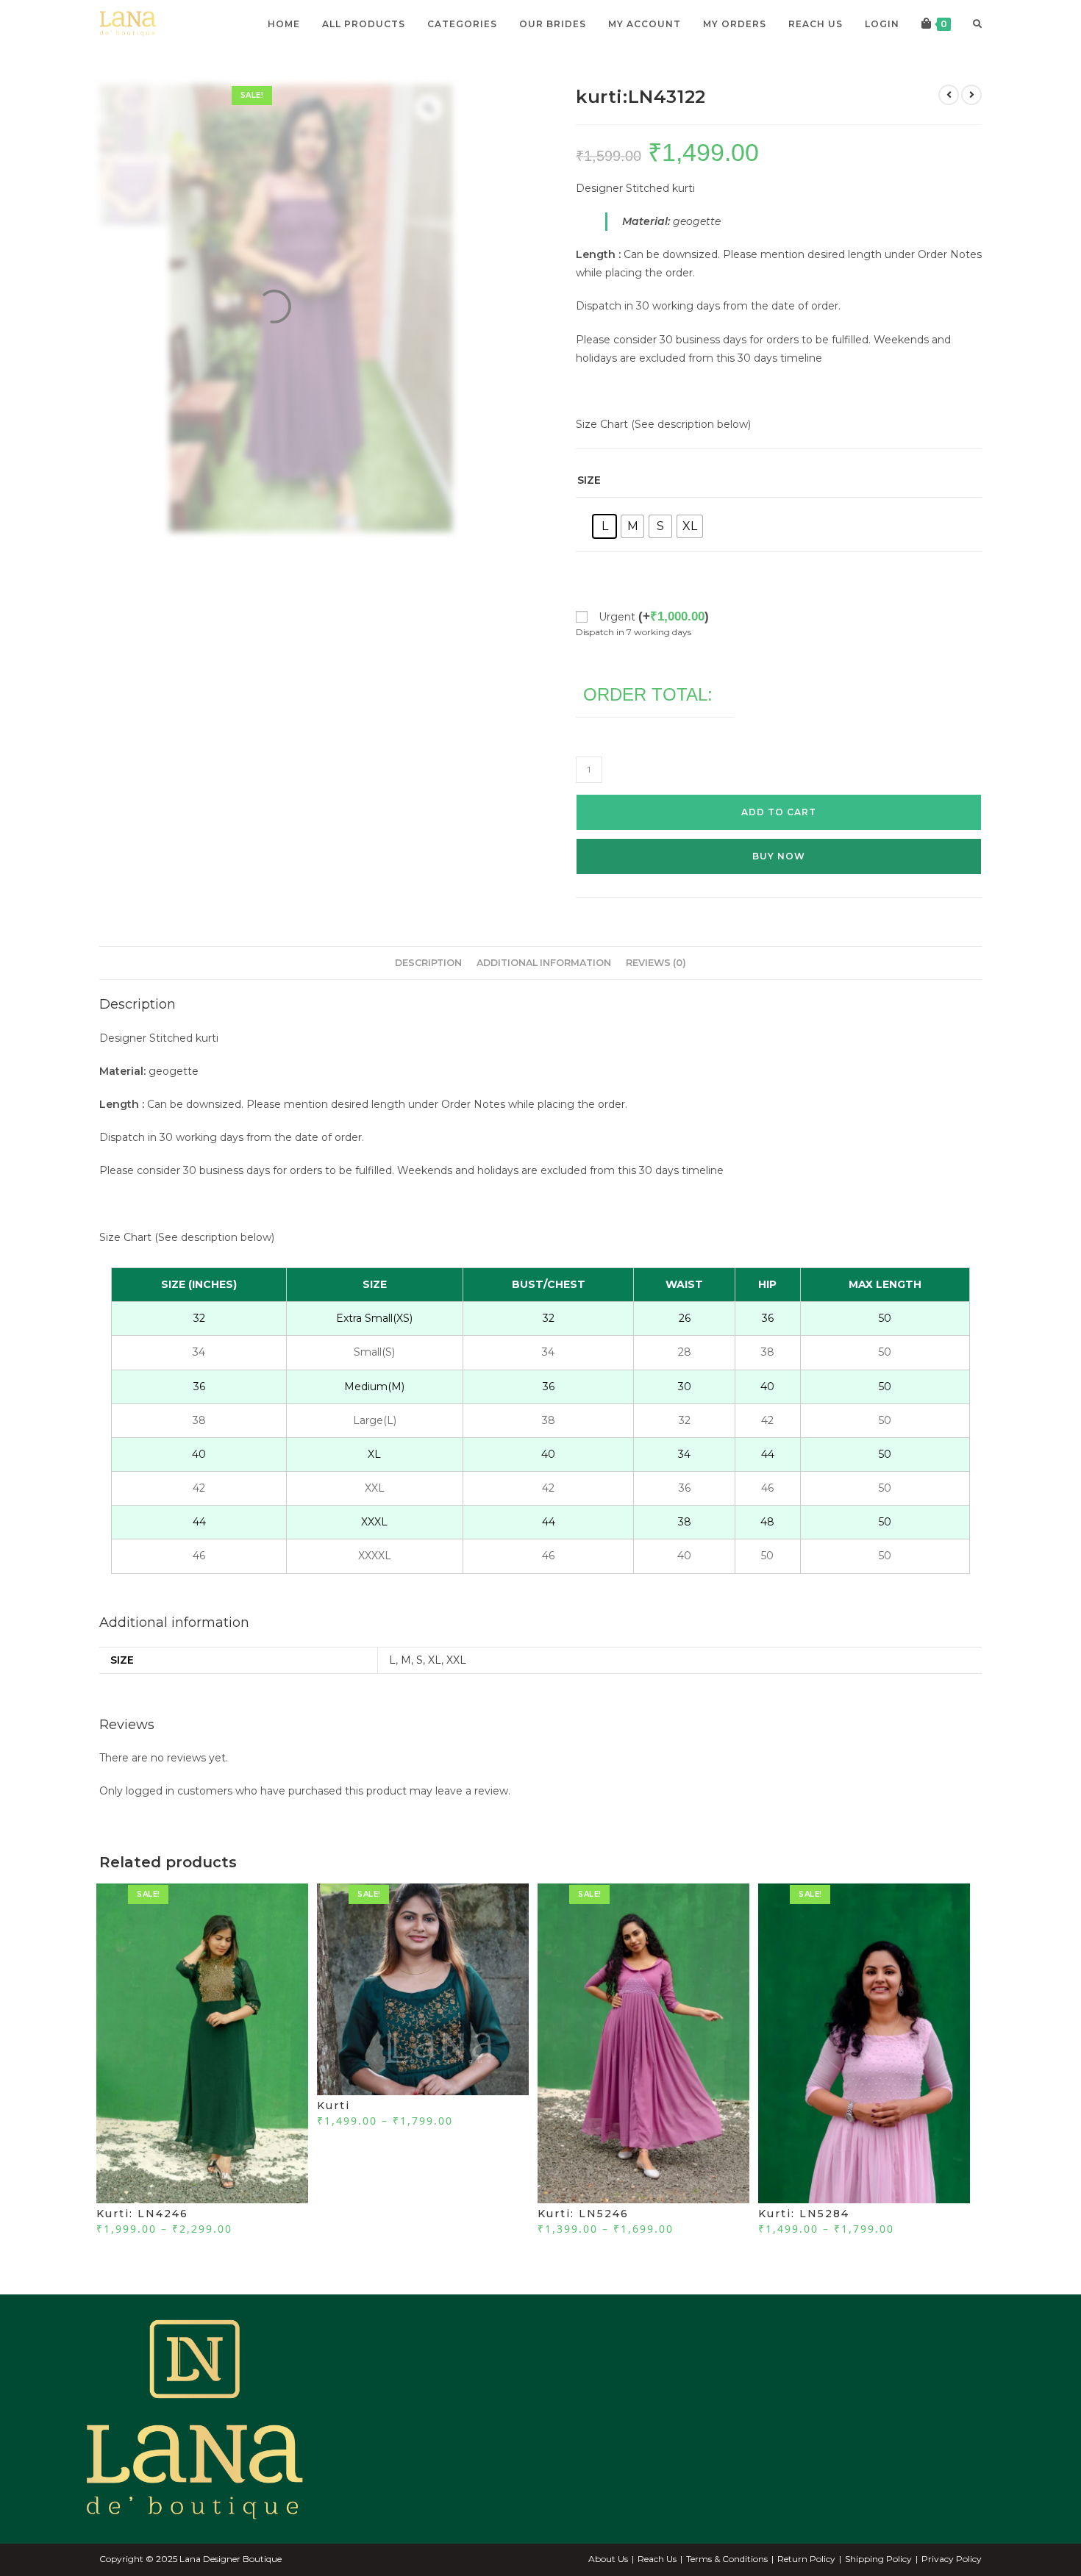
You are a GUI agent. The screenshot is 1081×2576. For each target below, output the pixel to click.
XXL (456, 1690)
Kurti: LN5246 (583, 2244)
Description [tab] (428, 993)
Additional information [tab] (544, 993)
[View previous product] (949, 125)
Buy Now (779, 886)
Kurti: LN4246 (142, 2244)
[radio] (604, 557)
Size (589, 510)
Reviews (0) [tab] (656, 993)
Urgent (654, 647)
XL (435, 1690)
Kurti (333, 2136)
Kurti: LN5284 (804, 2244)
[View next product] (971, 125)
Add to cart (779, 842)
